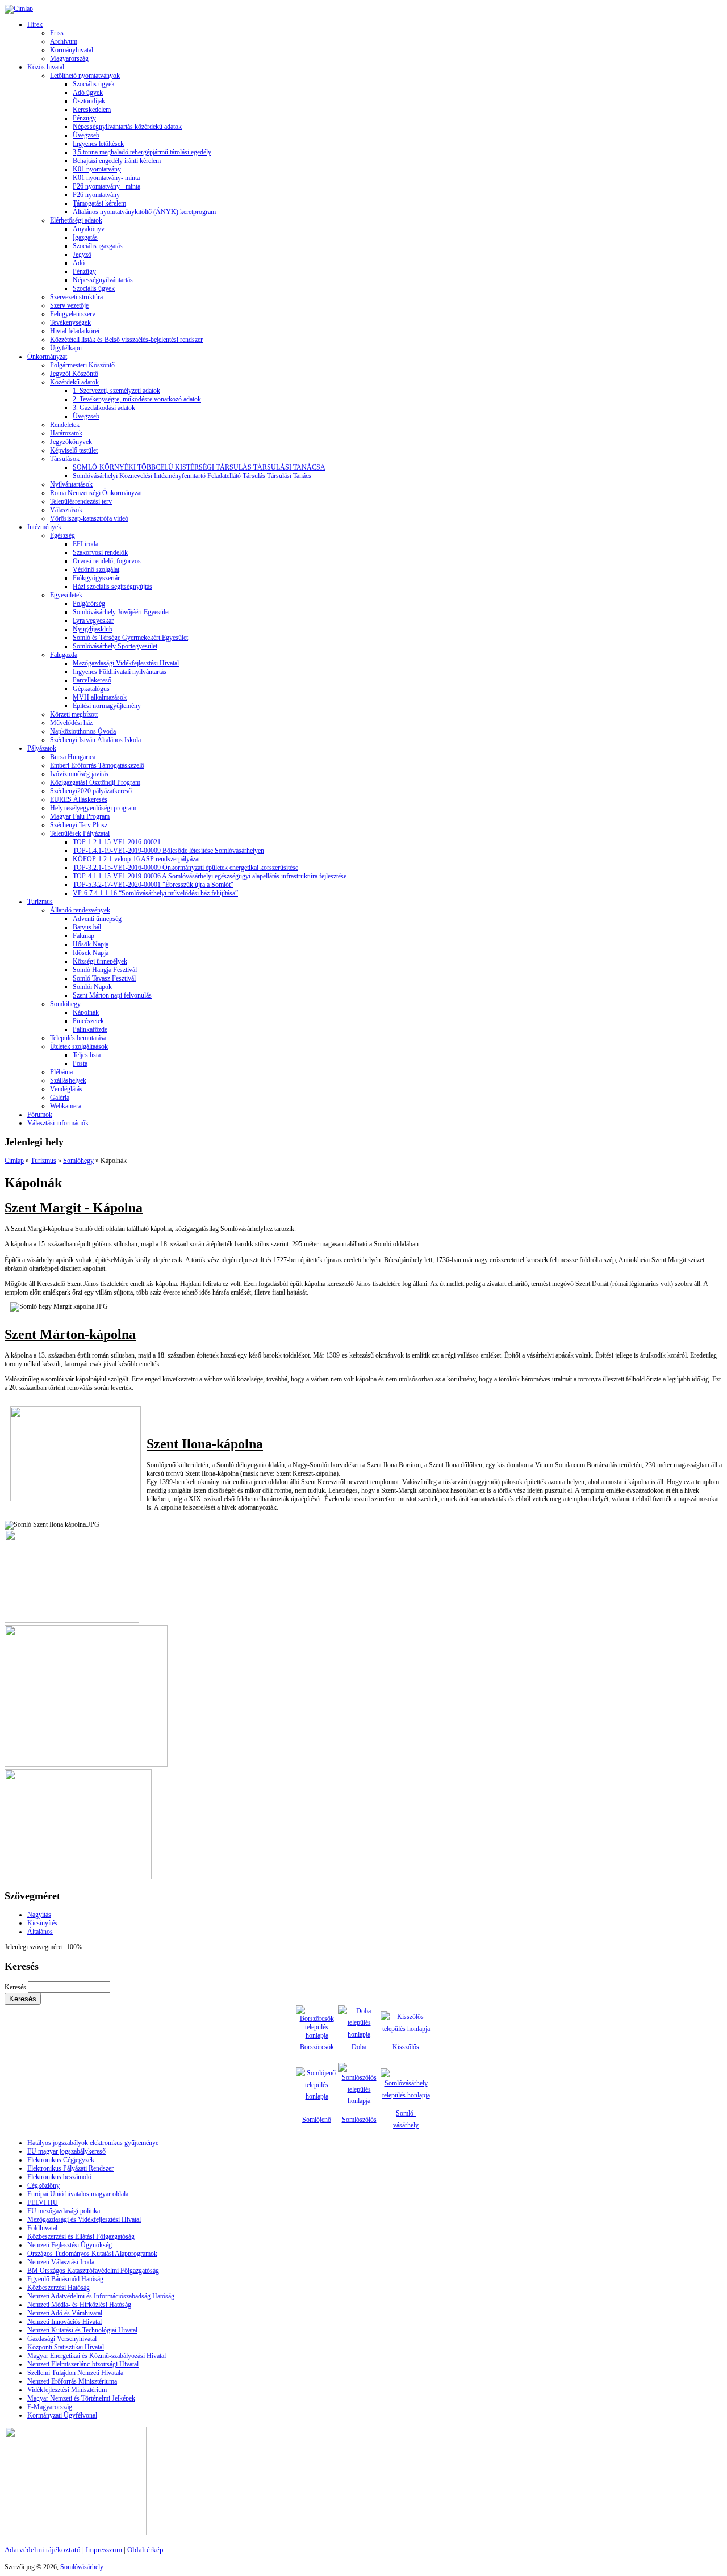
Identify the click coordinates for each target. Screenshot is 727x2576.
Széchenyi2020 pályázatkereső (91, 791)
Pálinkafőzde (90, 1029)
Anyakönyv (89, 229)
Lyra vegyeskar (93, 621)
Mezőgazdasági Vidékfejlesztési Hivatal (126, 663)
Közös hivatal (46, 67)
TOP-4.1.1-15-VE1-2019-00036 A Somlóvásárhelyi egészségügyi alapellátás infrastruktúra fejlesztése (210, 876)
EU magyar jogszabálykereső (66, 2151)
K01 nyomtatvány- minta (106, 178)
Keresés (16, 1987)
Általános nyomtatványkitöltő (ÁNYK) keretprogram (144, 212)
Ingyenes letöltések (98, 144)
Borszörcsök (317, 2047)
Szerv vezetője (69, 305)
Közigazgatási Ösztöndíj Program (95, 782)
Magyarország (69, 58)
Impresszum (104, 2550)
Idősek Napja (91, 953)
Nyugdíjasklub (93, 629)
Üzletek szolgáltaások (79, 1046)
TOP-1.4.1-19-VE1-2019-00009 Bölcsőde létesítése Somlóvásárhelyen (168, 851)
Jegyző (82, 254)
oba (362, 2047)
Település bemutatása (78, 1038)
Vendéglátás (66, 1089)
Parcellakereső (92, 680)
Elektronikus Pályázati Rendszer (70, 2168)
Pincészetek (88, 1021)
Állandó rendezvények (80, 910)
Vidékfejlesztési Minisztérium (67, 2390)
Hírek (35, 24)
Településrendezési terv (81, 501)
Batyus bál (87, 927)
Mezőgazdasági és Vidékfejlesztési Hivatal (84, 2219)
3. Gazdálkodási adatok (104, 408)
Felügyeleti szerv (73, 314)
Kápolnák (86, 1012)
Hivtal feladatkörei (75, 331)
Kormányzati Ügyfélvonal (62, 2415)
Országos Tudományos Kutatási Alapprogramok (92, 2254)
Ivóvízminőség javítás (79, 774)
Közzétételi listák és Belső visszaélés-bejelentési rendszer (126, 340)
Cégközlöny (43, 2185)
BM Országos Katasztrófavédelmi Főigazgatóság (93, 2271)
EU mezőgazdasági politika (64, 2211)
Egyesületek (66, 595)
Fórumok (40, 1115)
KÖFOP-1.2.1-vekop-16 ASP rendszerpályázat (136, 859)
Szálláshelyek (68, 1080)
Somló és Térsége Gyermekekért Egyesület (130, 638)
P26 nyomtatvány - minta (106, 186)
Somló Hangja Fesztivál (105, 970)
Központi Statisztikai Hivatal (66, 2347)
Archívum (64, 41)
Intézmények (44, 527)
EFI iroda (85, 544)
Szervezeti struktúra (76, 297)
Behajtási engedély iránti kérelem (117, 161)
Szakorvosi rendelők (100, 552)
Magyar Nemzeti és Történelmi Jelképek (81, 2398)
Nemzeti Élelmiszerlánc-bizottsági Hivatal (83, 2364)
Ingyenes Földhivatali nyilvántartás (120, 672)
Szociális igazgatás (98, 246)
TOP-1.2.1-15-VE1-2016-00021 (117, 842)
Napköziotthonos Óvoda (83, 731)
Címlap (14, 1161)
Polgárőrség (89, 604)
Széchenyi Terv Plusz (79, 825)
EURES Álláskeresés (79, 799)
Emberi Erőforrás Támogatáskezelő (97, 765)
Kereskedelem (92, 110)
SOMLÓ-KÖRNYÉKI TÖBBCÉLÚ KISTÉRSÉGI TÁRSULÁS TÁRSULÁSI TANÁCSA (199, 467)
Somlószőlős (359, 2120)
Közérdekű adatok (74, 382)
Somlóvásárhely (82, 2567)
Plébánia (61, 1072)
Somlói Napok (92, 987)
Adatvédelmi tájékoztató (43, 2550)
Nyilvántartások (71, 484)
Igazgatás (85, 237)
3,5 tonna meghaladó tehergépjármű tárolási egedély (142, 152)
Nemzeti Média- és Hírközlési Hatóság (79, 2305)
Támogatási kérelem (99, 203)
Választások (66, 510)
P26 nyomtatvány (96, 195)
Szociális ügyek (94, 84)
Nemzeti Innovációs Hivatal (64, 2322)
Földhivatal (42, 2228)
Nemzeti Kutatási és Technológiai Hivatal (82, 2330)
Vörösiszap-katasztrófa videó (89, 518)
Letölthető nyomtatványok (85, 76)
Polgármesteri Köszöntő (82, 365)
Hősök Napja (91, 944)
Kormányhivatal (72, 50)
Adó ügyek (88, 93)
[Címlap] (19, 9)
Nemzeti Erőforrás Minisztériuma (72, 2381)
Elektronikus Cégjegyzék (61, 2160)
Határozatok (66, 433)
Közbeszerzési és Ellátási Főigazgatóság (81, 2236)
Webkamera (66, 1106)
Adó (79, 263)
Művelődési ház (71, 723)
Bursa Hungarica (73, 757)
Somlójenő (317, 2120)
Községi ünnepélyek (100, 961)
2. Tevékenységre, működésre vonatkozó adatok (137, 399)
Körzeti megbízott (74, 714)
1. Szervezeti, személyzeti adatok (116, 391)
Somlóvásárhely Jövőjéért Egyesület (121, 612)
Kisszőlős (406, 2047)
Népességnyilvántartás (103, 280)
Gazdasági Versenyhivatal (62, 2339)
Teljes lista (87, 1055)
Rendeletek (65, 425)
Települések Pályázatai (80, 833)
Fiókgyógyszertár (96, 578)
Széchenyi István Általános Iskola (95, 740)
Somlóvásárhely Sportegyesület (115, 646)
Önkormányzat (47, 357)
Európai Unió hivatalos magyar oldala (78, 2194)
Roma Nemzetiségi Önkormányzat (96, 493)
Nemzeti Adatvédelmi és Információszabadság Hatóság (101, 2296)
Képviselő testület (74, 450)
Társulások (65, 459)
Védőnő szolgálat (96, 569)
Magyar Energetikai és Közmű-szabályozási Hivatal (97, 2356)
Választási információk (58, 1123)
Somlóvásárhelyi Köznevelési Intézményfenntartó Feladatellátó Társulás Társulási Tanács (192, 476)
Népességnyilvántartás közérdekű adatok (127, 127)
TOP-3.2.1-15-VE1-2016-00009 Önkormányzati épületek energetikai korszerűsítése (185, 868)
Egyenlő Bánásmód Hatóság (65, 2279)
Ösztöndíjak (89, 101)
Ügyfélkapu (66, 348)
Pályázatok (42, 748)
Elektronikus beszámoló (59, 2177)
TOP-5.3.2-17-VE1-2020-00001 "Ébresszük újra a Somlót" (153, 885)
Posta (80, 1063)
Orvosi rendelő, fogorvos (107, 561)
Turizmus (40, 902)
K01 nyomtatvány (97, 169)
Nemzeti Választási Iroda (61, 2262)
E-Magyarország (50, 2407)
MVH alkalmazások (100, 697)
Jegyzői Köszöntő (74, 374)
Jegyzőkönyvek (71, 442)
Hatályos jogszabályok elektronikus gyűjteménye (93, 2143)
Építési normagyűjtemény (107, 706)
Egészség (62, 535)
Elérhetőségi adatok (76, 220)
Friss (57, 33)
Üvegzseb (86, 135)
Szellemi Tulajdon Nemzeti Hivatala (75, 2373)
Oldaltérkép (145, 2550)
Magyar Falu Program (80, 816)
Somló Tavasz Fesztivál (104, 978)
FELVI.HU (43, 2202)
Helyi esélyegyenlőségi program (93, 808)
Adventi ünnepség (97, 919)
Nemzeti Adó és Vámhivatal (65, 2313)
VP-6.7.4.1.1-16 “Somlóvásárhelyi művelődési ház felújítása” (155, 893)
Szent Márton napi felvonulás (112, 995)
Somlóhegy (65, 1004)
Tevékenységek (70, 322)
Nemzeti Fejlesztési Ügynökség (70, 2245)
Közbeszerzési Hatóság (59, 2288)
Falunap (83, 936)
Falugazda (64, 655)
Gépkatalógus (91, 689)
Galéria (60, 1098)
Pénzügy (84, 118)
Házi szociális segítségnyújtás (112, 587)
